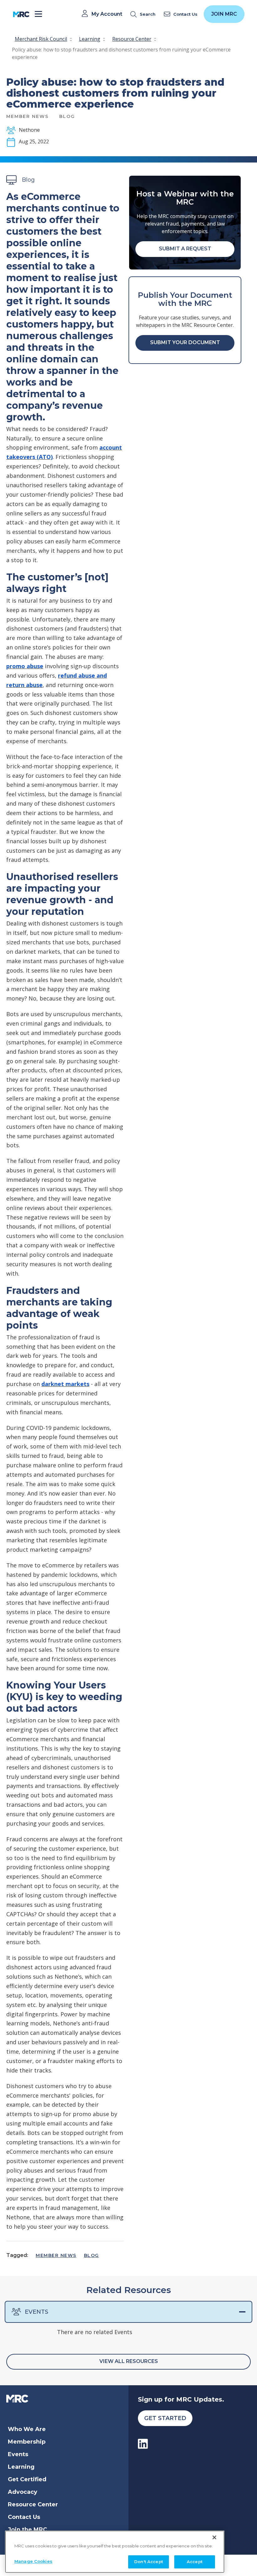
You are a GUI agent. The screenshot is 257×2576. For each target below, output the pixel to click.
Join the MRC (27, 2530)
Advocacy (23, 2492)
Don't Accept (149, 2562)
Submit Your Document (185, 342)
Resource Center (132, 39)
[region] (115, 2552)
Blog (92, 2255)
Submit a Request (185, 249)
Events (37, 2312)
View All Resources (129, 2361)
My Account (107, 14)
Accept (195, 2562)
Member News (56, 2255)
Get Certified (27, 2479)
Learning (90, 39)
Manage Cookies (33, 2561)
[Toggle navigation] (38, 14)
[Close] (214, 2537)
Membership (27, 2442)
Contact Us (24, 2517)
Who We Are (27, 2429)
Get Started (165, 2418)
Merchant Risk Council (41, 39)
